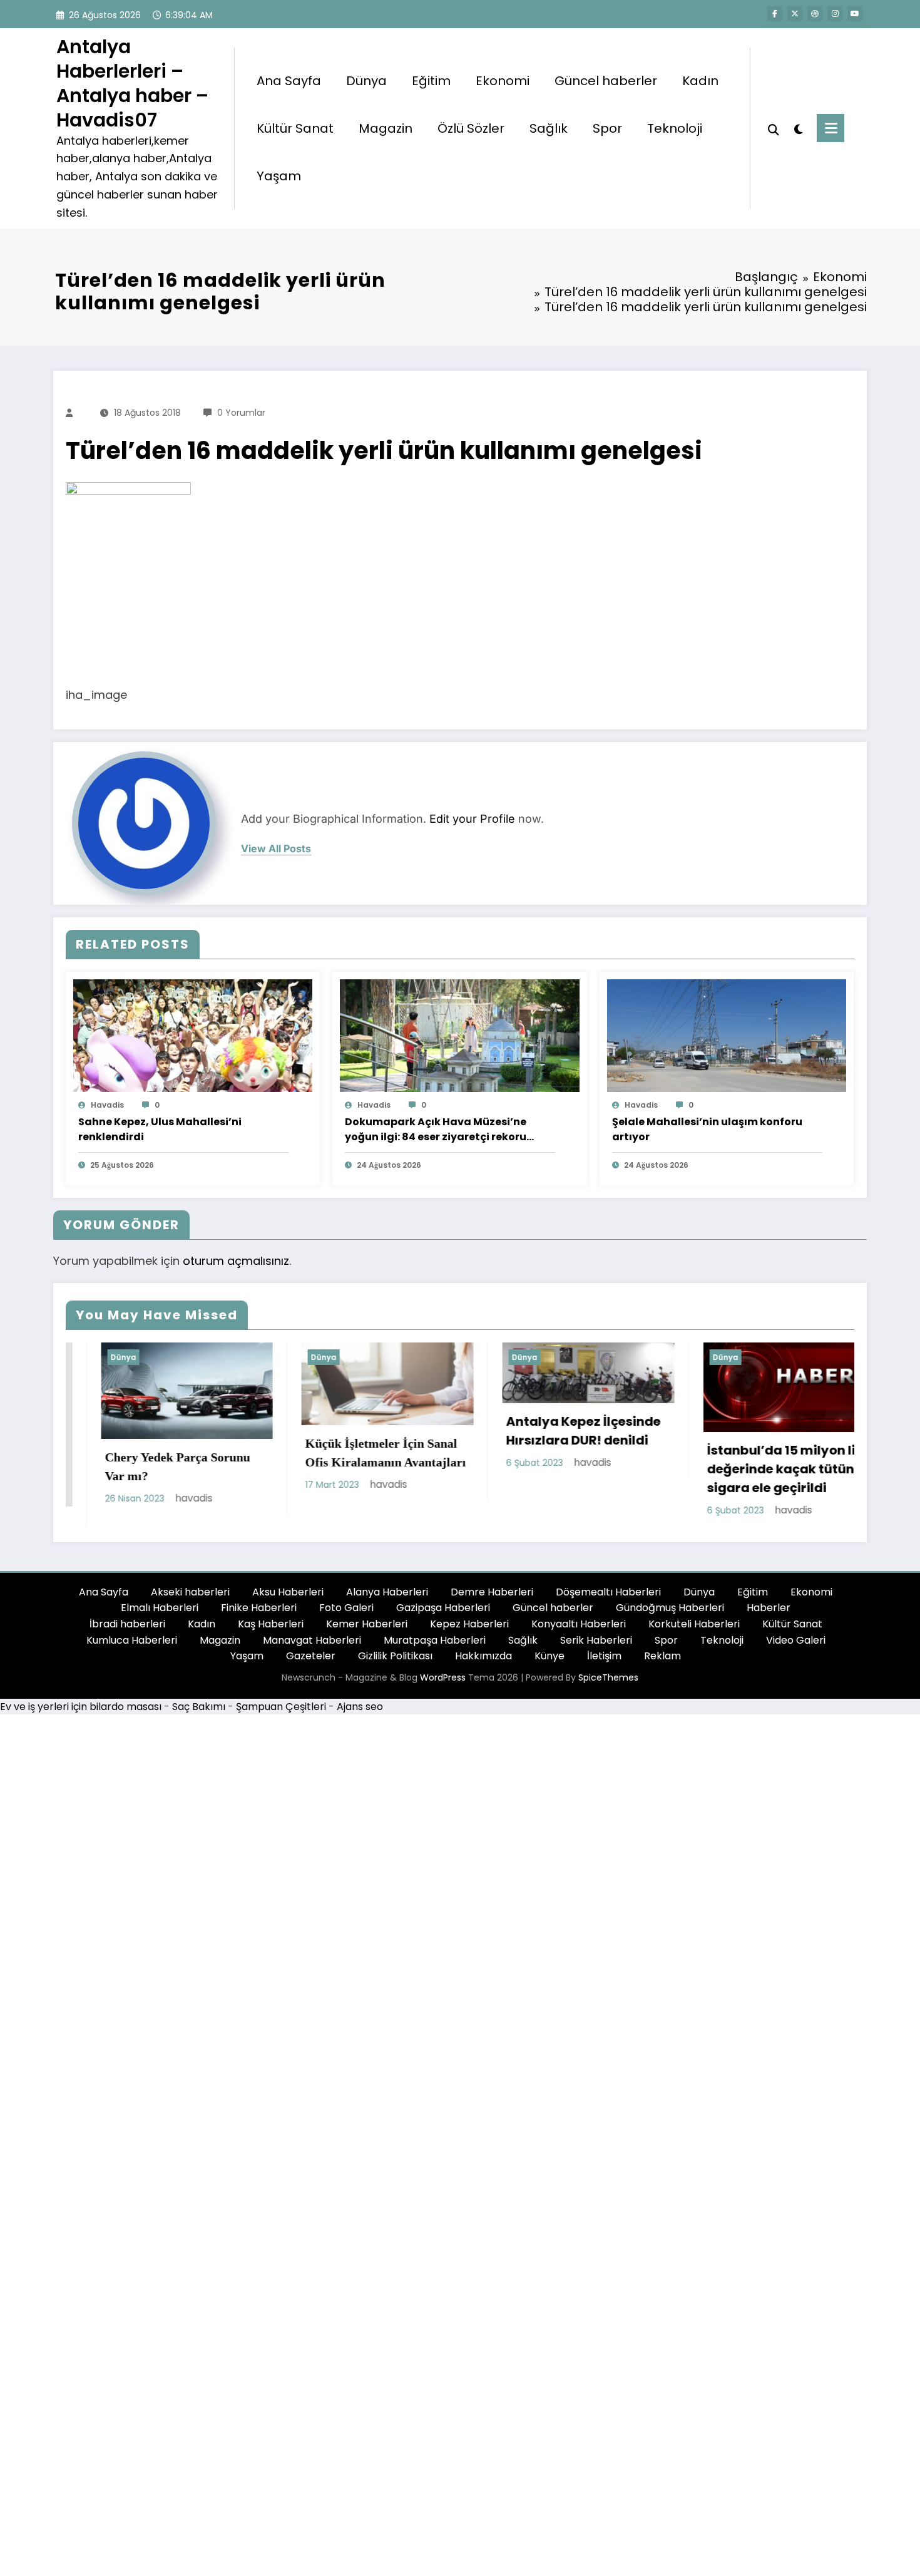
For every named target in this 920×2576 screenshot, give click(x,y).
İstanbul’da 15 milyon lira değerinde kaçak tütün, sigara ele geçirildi (568, 1469)
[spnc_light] (798, 128)
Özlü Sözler (471, 128)
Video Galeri (796, 1647)
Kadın (700, 81)
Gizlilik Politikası (395, 1663)
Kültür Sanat (295, 128)
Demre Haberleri (492, 1600)
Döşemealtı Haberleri (608, 1600)
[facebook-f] (775, 14)
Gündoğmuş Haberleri (670, 1615)
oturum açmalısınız (236, 1261)
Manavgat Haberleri (312, 1647)
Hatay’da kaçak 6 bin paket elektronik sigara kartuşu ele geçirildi (763, 1476)
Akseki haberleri (190, 1600)
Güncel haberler (606, 81)
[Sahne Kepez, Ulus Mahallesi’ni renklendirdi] (193, 1035)
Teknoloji (675, 128)
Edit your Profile (472, 819)
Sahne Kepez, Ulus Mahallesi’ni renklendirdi (160, 1129)
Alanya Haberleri (387, 1600)
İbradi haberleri (127, 1631)
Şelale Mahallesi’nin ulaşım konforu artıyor (707, 1129)
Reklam (662, 1663)
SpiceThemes (608, 1685)
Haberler (769, 1615)
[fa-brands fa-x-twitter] (795, 14)
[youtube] (855, 14)
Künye (549, 1663)
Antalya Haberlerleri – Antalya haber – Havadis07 (132, 83)
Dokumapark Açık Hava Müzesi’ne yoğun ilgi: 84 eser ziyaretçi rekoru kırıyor (436, 1130)
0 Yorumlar (241, 413)
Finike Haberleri (259, 1615)
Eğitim (431, 81)
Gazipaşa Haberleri (443, 1615)
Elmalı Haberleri (160, 1615)
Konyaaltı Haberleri (579, 1631)
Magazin (386, 128)
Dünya (366, 81)
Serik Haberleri (596, 1647)
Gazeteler (311, 1663)
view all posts (276, 849)
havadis (107, 1105)
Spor (607, 128)
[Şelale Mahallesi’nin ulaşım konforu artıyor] (727, 1035)
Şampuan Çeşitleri (281, 1714)
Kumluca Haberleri (132, 1647)
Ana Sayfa (289, 81)
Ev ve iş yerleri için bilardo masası (81, 1714)
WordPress (443, 1685)
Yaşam (279, 176)
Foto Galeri (346, 1615)
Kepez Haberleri (469, 1631)
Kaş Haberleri (271, 1631)
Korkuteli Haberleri (694, 1631)
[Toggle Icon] (831, 128)
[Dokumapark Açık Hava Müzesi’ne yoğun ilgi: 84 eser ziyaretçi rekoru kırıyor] (459, 1035)
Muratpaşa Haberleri (435, 1647)
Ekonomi (503, 81)
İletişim (604, 1663)
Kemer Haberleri (367, 1631)
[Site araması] (774, 128)
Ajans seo (360, 1714)
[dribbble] (815, 14)
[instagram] (835, 14)
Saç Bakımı (199, 1714)
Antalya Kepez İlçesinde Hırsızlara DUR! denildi (363, 1431)
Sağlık (549, 128)
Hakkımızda (483, 1663)
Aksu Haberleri (288, 1600)
